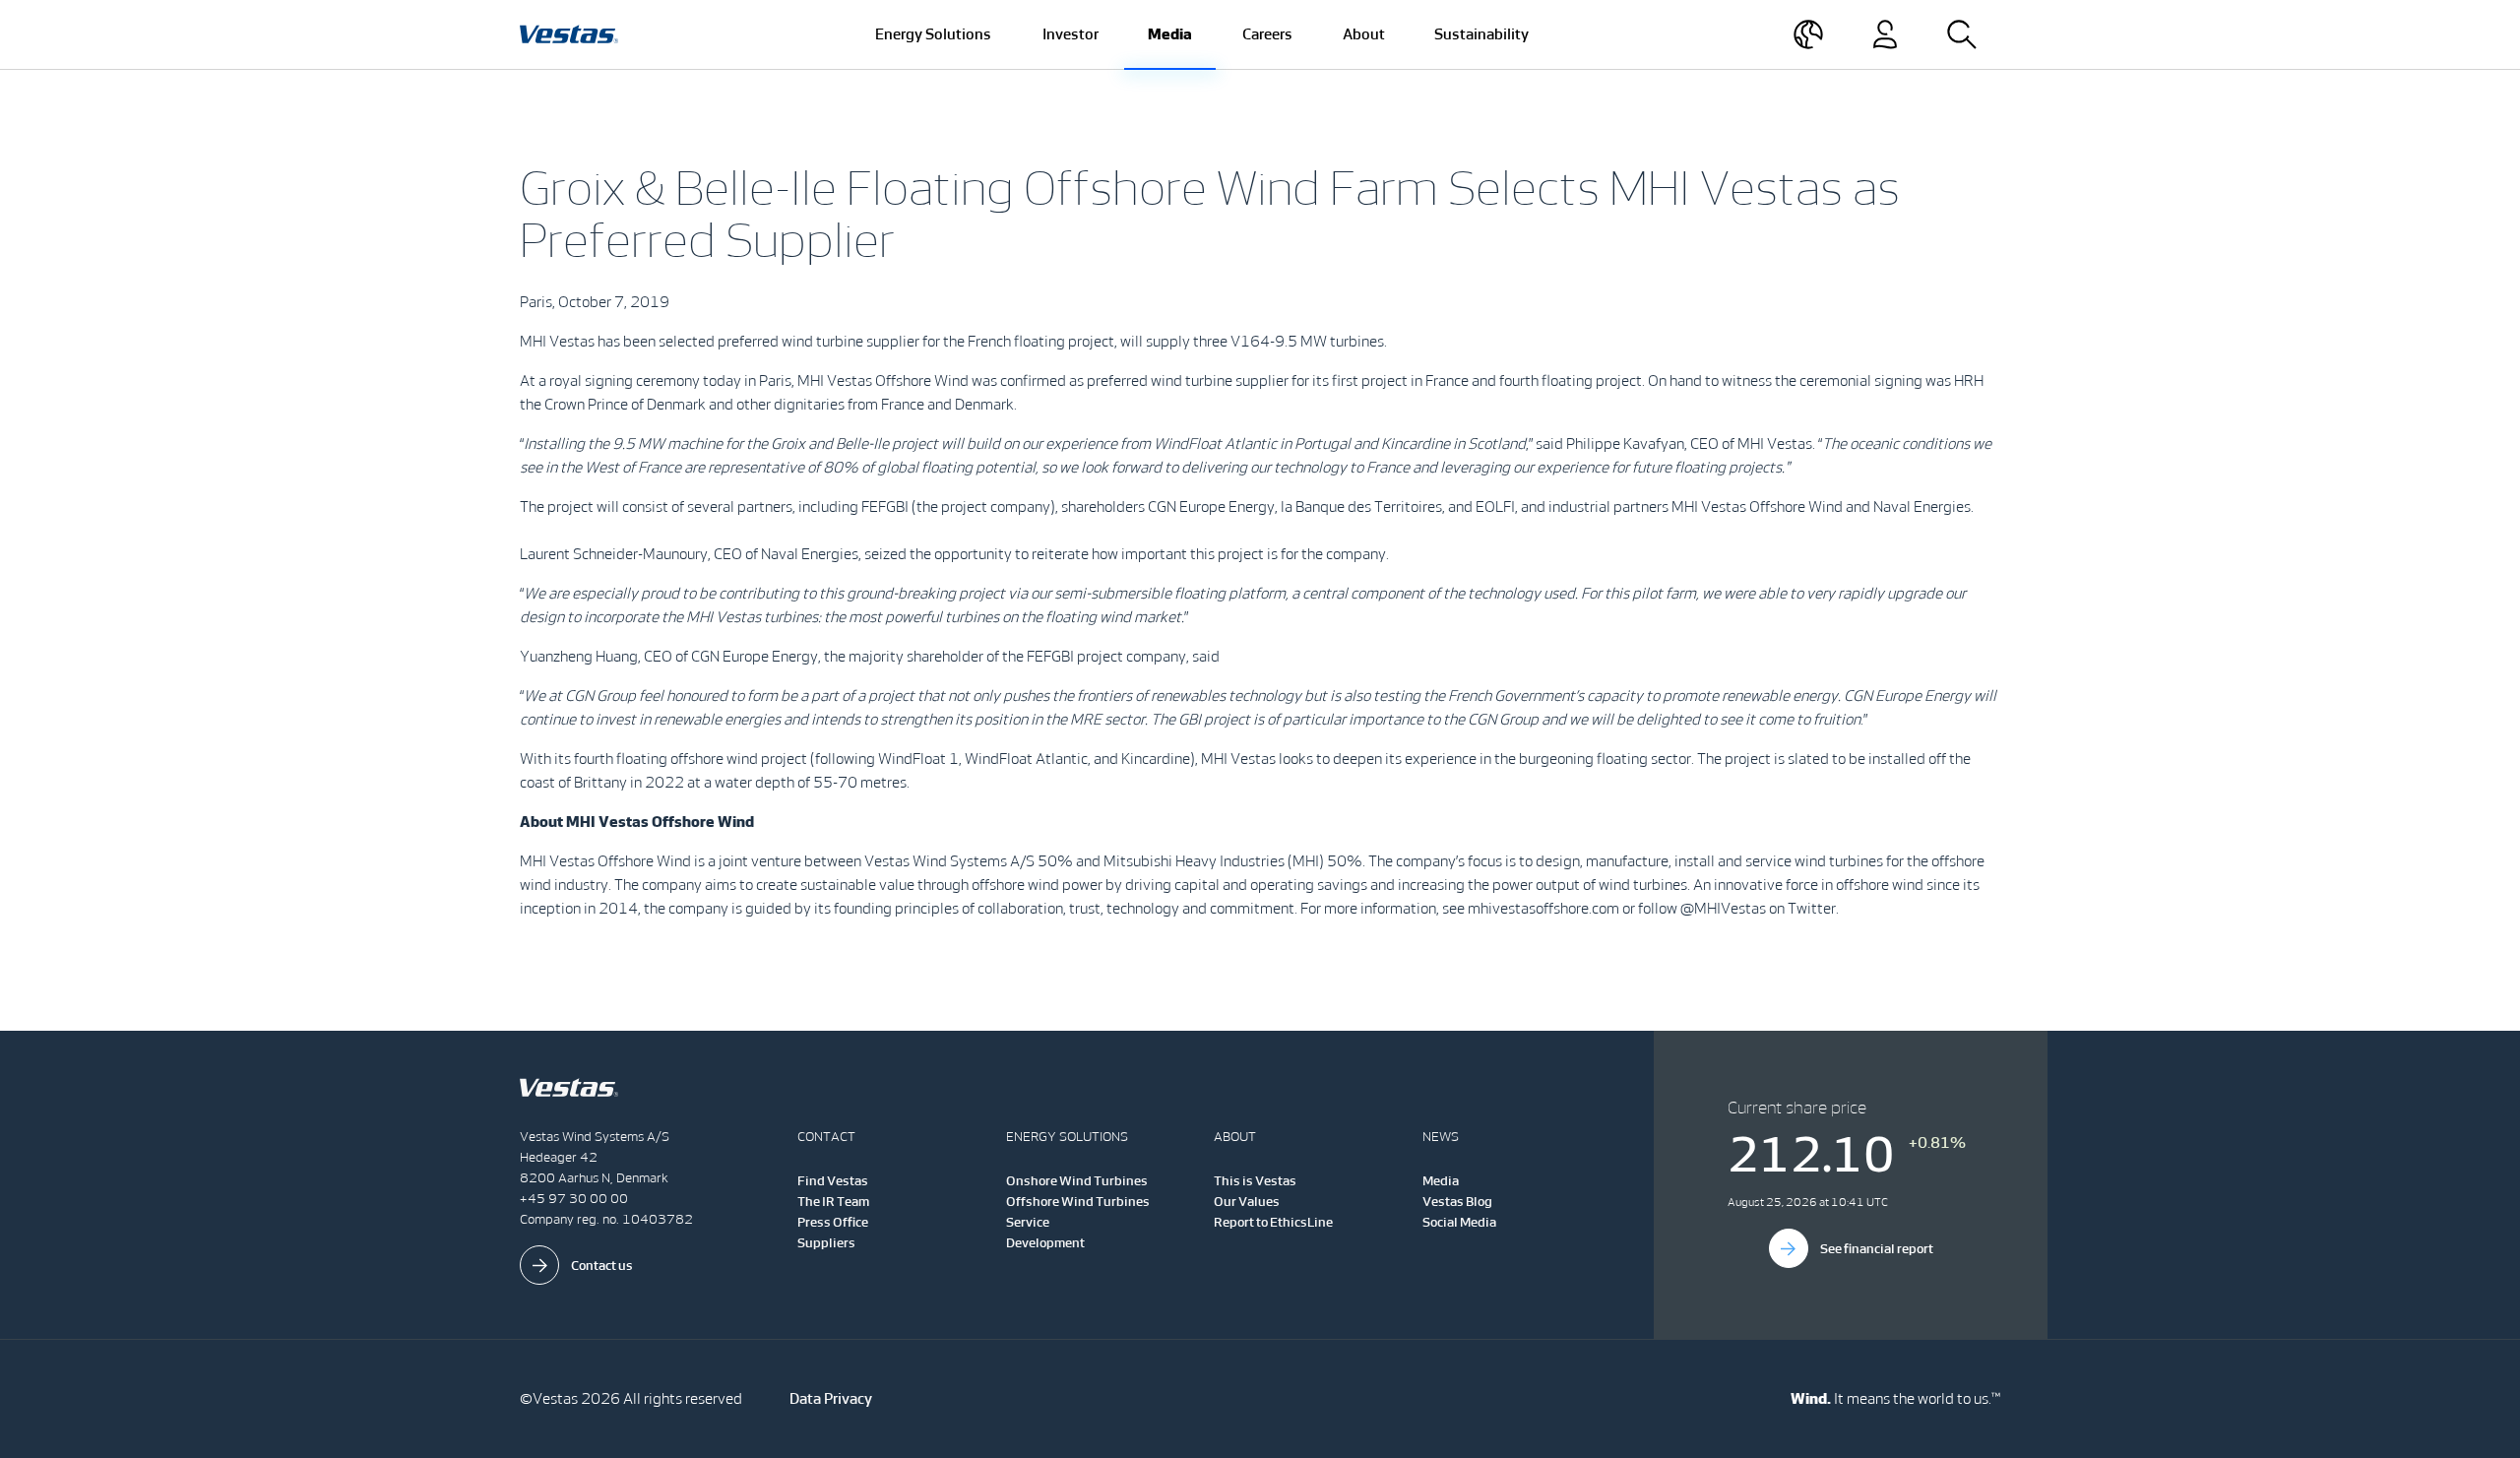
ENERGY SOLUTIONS (1067, 1137)
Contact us (602, 1266)
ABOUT (1235, 1137)
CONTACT (826, 1137)
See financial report (1877, 1249)
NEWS (1441, 1137)
